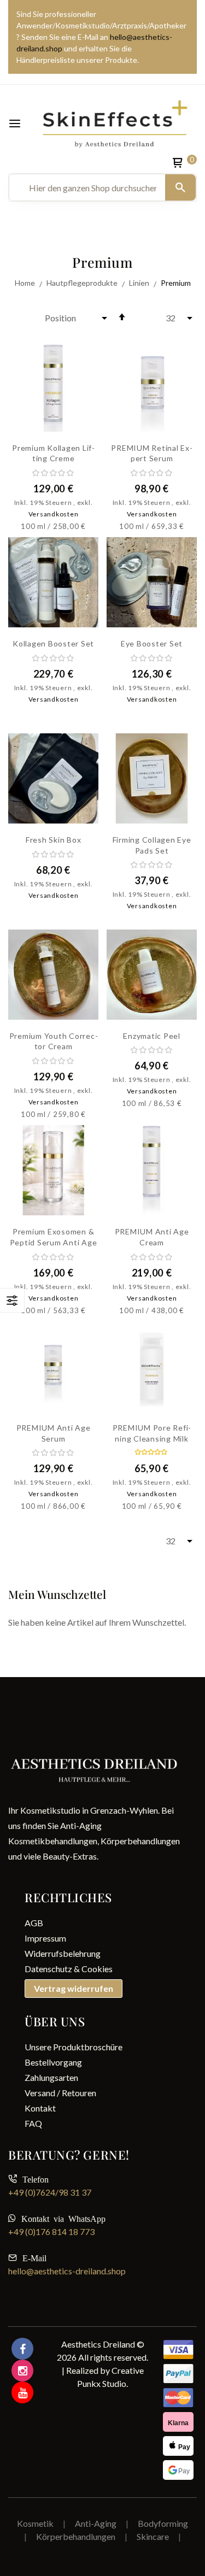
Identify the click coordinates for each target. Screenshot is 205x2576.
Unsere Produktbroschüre (74, 2047)
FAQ (33, 2123)
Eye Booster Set (152, 643)
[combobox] (93, 187)
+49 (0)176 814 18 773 (51, 2231)
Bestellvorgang (53, 2062)
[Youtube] (22, 2392)
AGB (34, 1923)
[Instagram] (22, 2371)
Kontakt (40, 2108)
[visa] (178, 2374)
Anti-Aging (96, 2523)
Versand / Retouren (60, 2093)
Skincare (153, 2536)
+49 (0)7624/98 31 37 (50, 2192)
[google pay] (178, 2470)
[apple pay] (178, 2446)
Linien (140, 283)
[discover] (178, 2350)
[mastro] (178, 2398)
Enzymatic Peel (152, 1036)
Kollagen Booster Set (53, 643)
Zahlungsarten (51, 2077)
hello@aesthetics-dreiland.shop (67, 2271)
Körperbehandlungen (77, 2536)
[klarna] (178, 2422)
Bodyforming (163, 2523)
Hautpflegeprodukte (83, 283)
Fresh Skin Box (54, 840)
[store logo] (115, 123)
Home (26, 283)
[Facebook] (22, 2349)
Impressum (45, 1938)
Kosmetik (35, 2523)
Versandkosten (54, 514)
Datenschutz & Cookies (69, 1969)
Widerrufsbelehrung (63, 1953)
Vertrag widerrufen (74, 1988)
